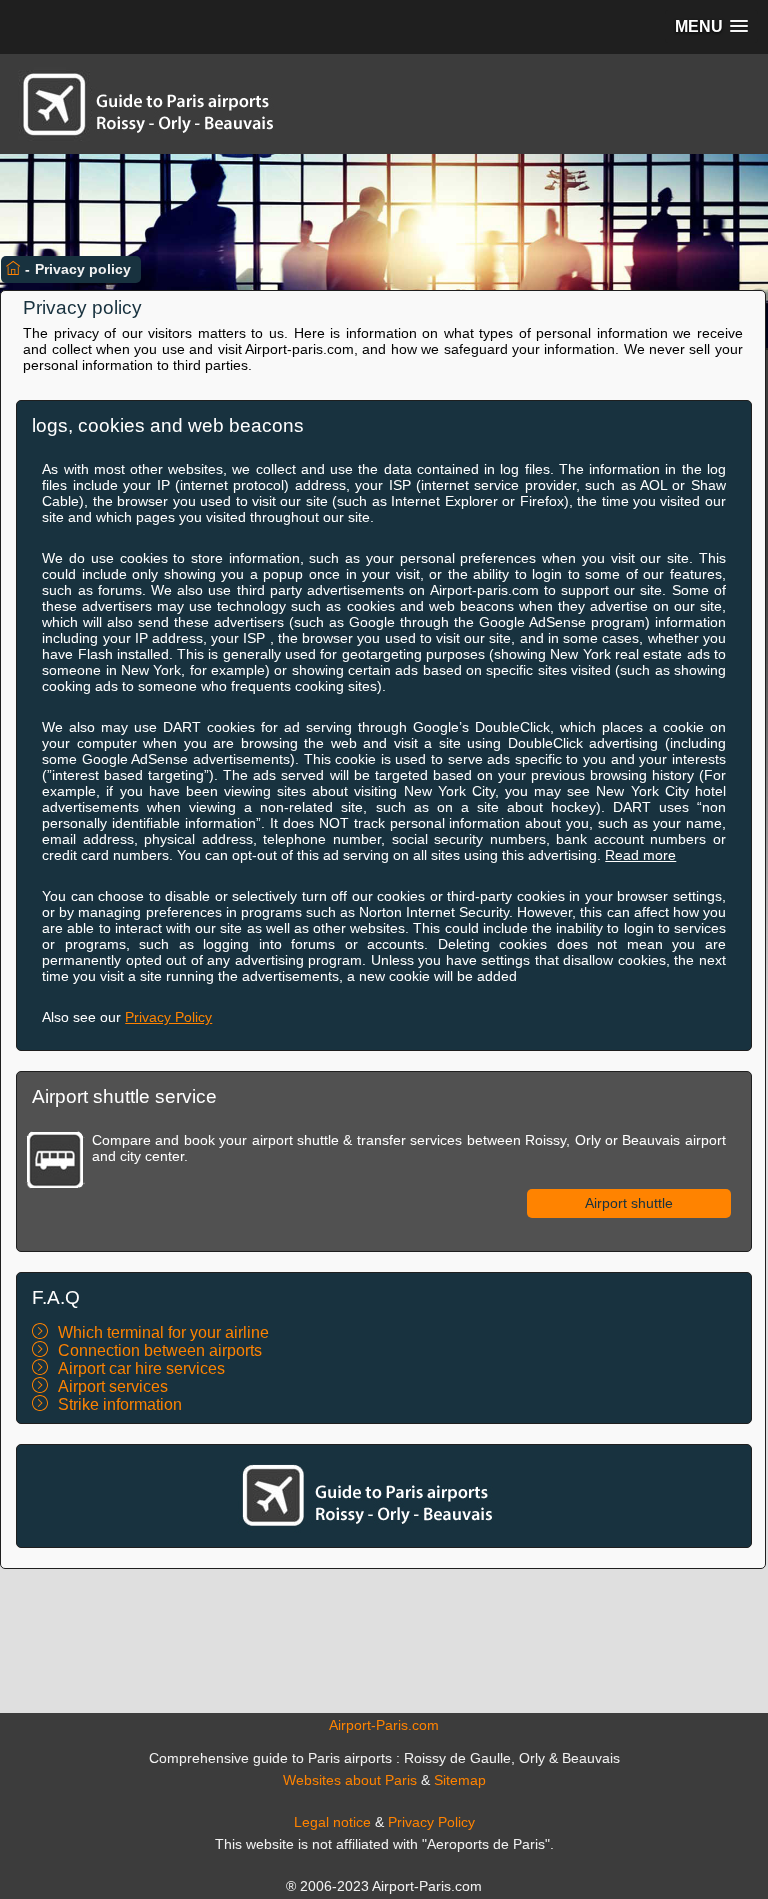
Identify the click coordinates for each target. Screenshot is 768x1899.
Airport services (113, 1386)
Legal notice (332, 1822)
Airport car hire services (141, 1368)
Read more (640, 855)
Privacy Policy (168, 1017)
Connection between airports (160, 1350)
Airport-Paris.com (384, 1725)
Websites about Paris (350, 1780)
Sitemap (460, 1780)
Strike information (120, 1404)
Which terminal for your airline (163, 1332)
